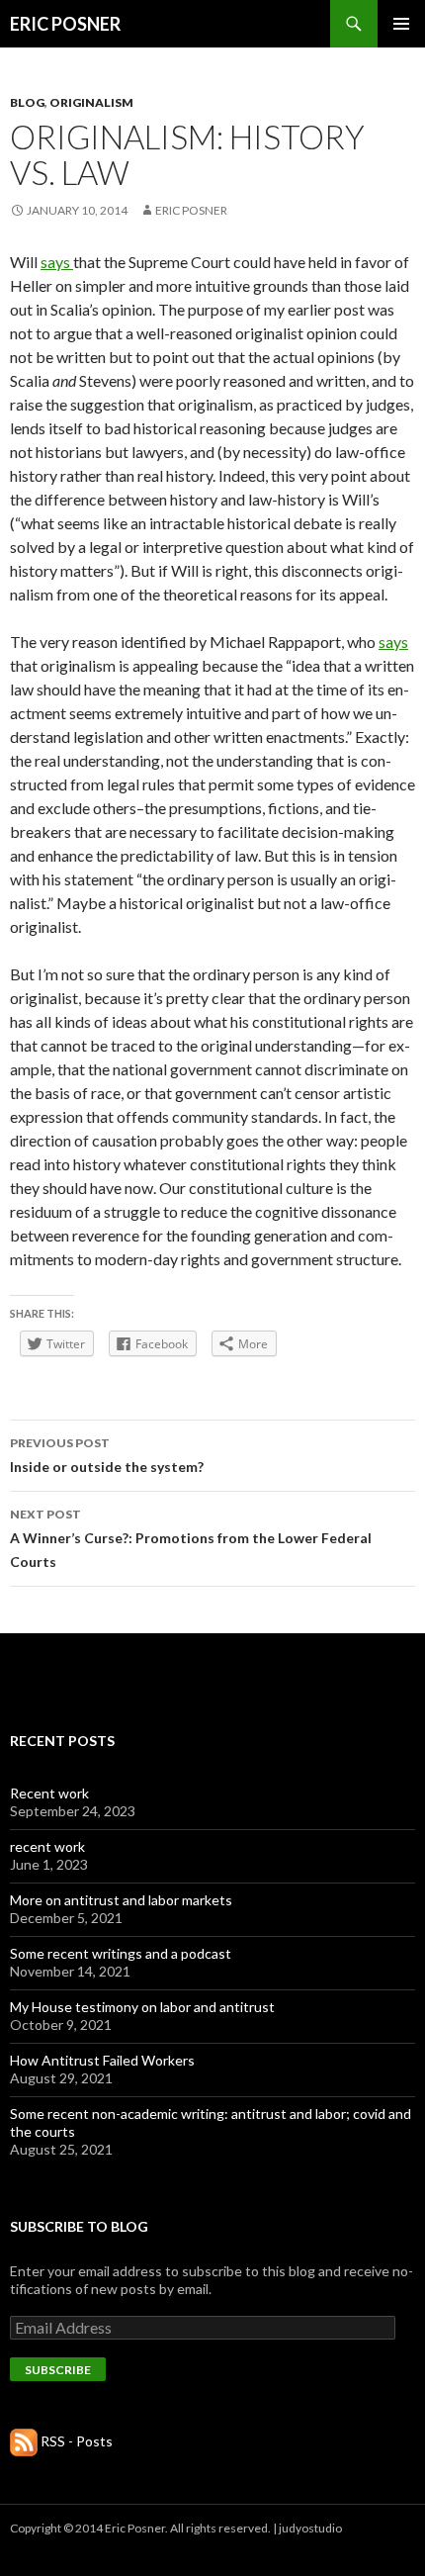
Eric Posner (191, 210)
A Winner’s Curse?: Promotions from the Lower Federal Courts (191, 1538)
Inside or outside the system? (107, 1455)
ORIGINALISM (91, 102)
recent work (47, 1846)
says (57, 262)
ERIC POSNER (65, 24)
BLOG (27, 102)
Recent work (49, 1793)
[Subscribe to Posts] (24, 2441)
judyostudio (310, 2528)
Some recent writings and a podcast (121, 1953)
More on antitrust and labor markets (121, 1900)
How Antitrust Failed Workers (102, 2060)
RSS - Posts (77, 2441)
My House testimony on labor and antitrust (142, 2007)
